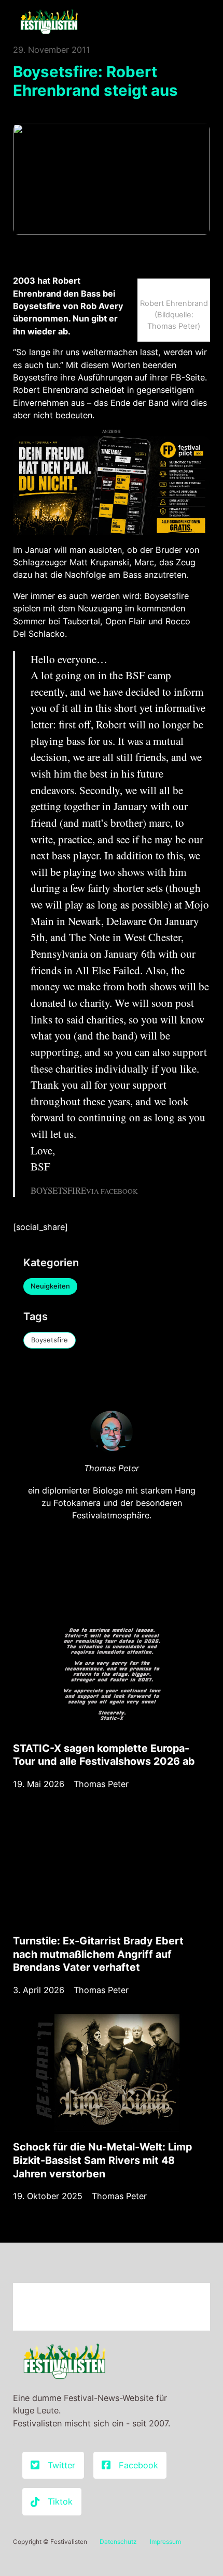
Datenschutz (118, 2542)
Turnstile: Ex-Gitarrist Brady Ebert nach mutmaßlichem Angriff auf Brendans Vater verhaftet (98, 1954)
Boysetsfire (50, 1340)
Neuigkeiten (50, 1286)
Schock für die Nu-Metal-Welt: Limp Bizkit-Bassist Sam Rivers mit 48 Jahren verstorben (102, 2160)
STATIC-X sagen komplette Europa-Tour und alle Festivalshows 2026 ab (104, 1755)
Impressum (165, 2542)
